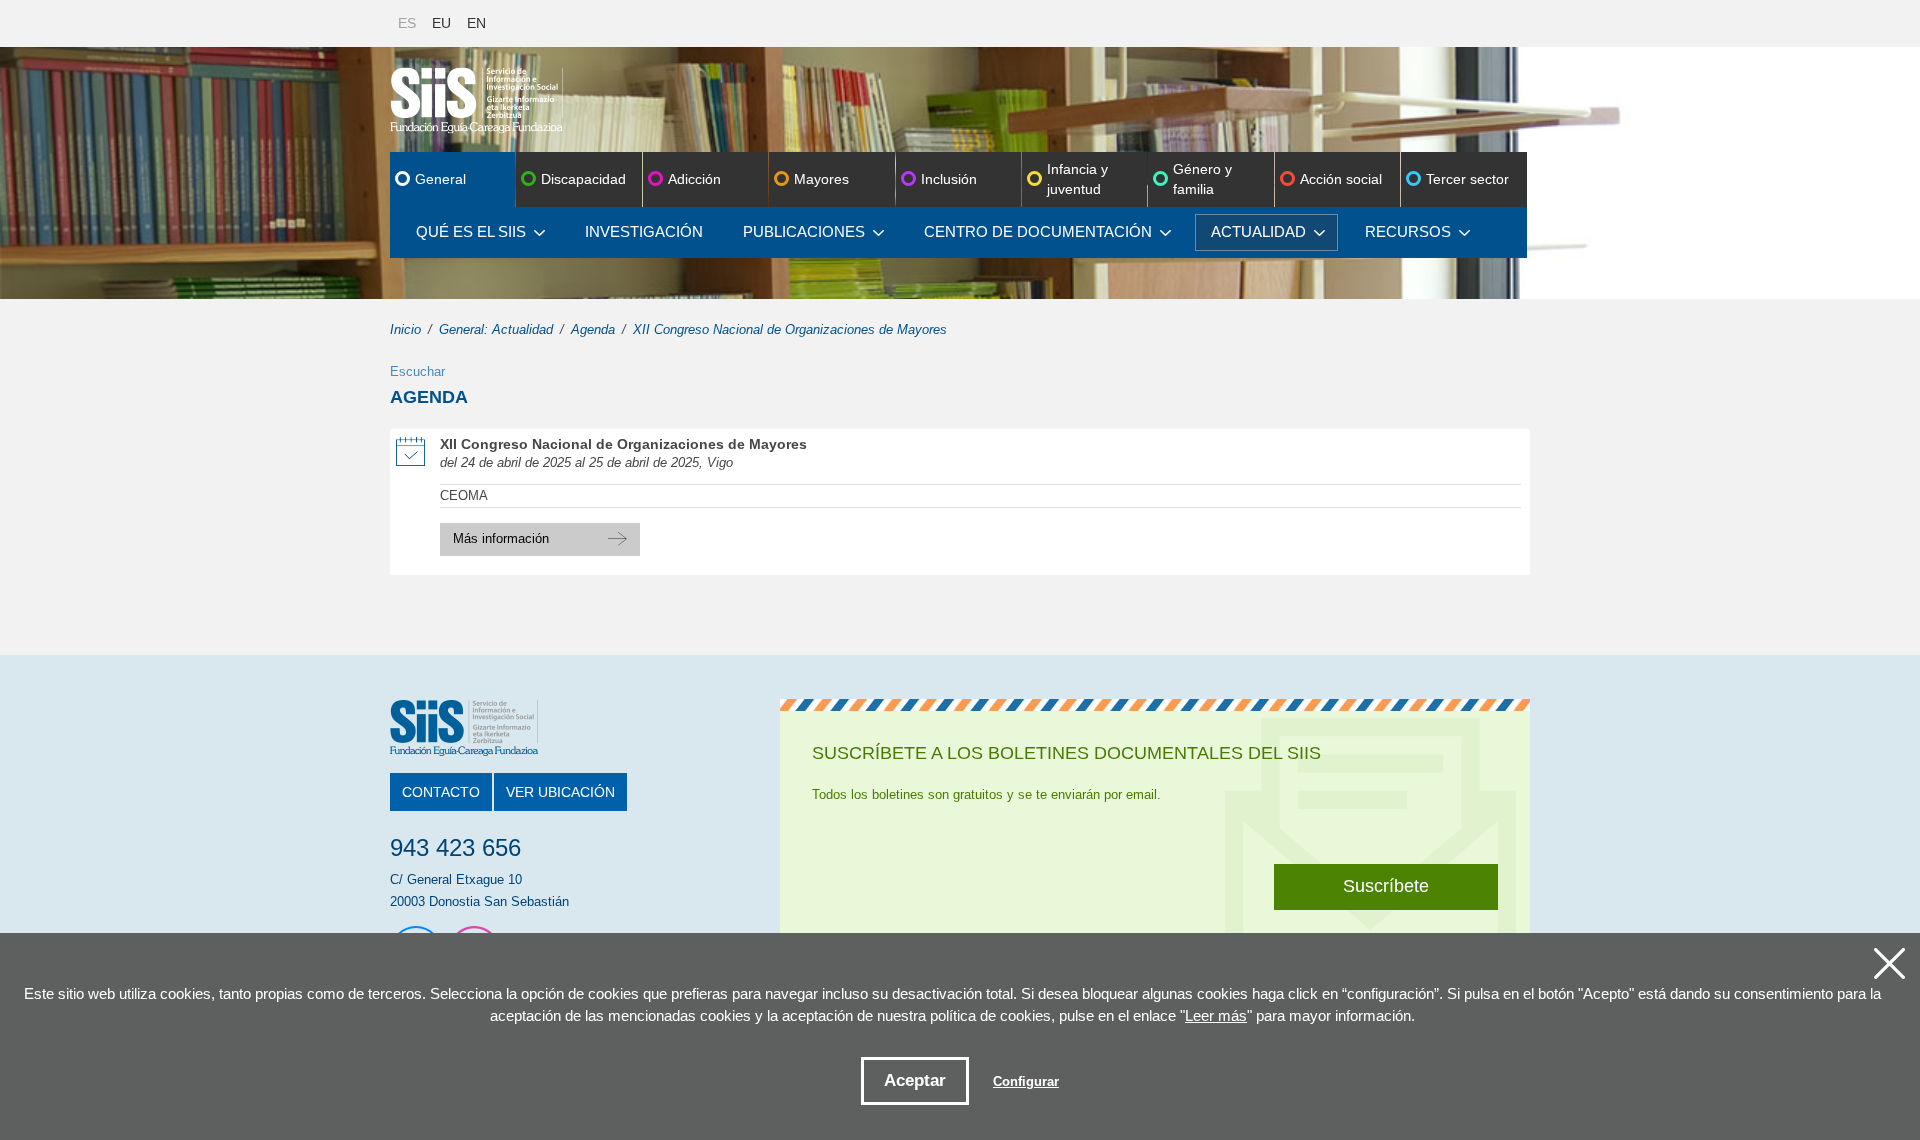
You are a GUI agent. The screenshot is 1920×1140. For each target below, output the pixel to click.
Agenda (593, 329)
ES (407, 23)
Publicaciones (804, 231)
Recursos (1408, 231)
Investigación (644, 231)
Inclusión (949, 179)
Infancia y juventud (1077, 179)
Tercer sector (1467, 179)
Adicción (694, 179)
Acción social (1341, 179)
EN (476, 23)
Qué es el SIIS (471, 231)
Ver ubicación (560, 792)
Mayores (821, 179)
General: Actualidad (496, 329)
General (440, 179)
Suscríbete (1386, 886)
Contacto (441, 792)
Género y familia (1202, 179)
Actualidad (1258, 231)
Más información (540, 534)
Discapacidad (583, 179)
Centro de (1038, 231)
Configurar (1026, 1081)
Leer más (1216, 1015)
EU (441, 23)
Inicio (405, 329)
